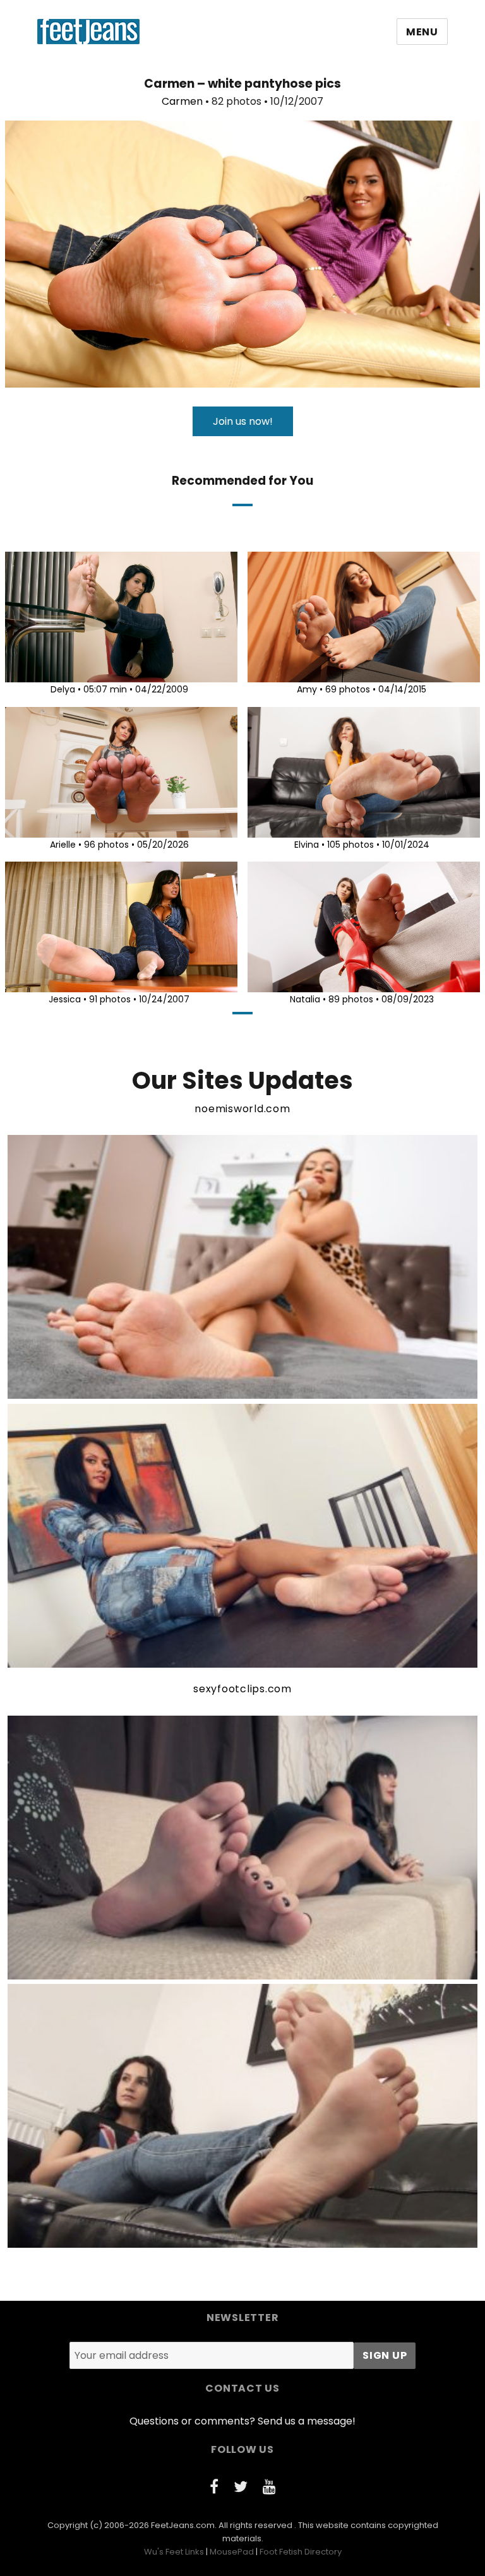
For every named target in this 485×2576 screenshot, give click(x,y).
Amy (307, 689)
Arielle (63, 845)
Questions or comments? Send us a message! (242, 2421)
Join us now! (243, 421)
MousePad (232, 2552)
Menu (422, 32)
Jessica (65, 999)
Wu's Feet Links (174, 2552)
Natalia (305, 999)
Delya (63, 689)
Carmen (182, 101)
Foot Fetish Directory (301, 2552)
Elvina (307, 845)
